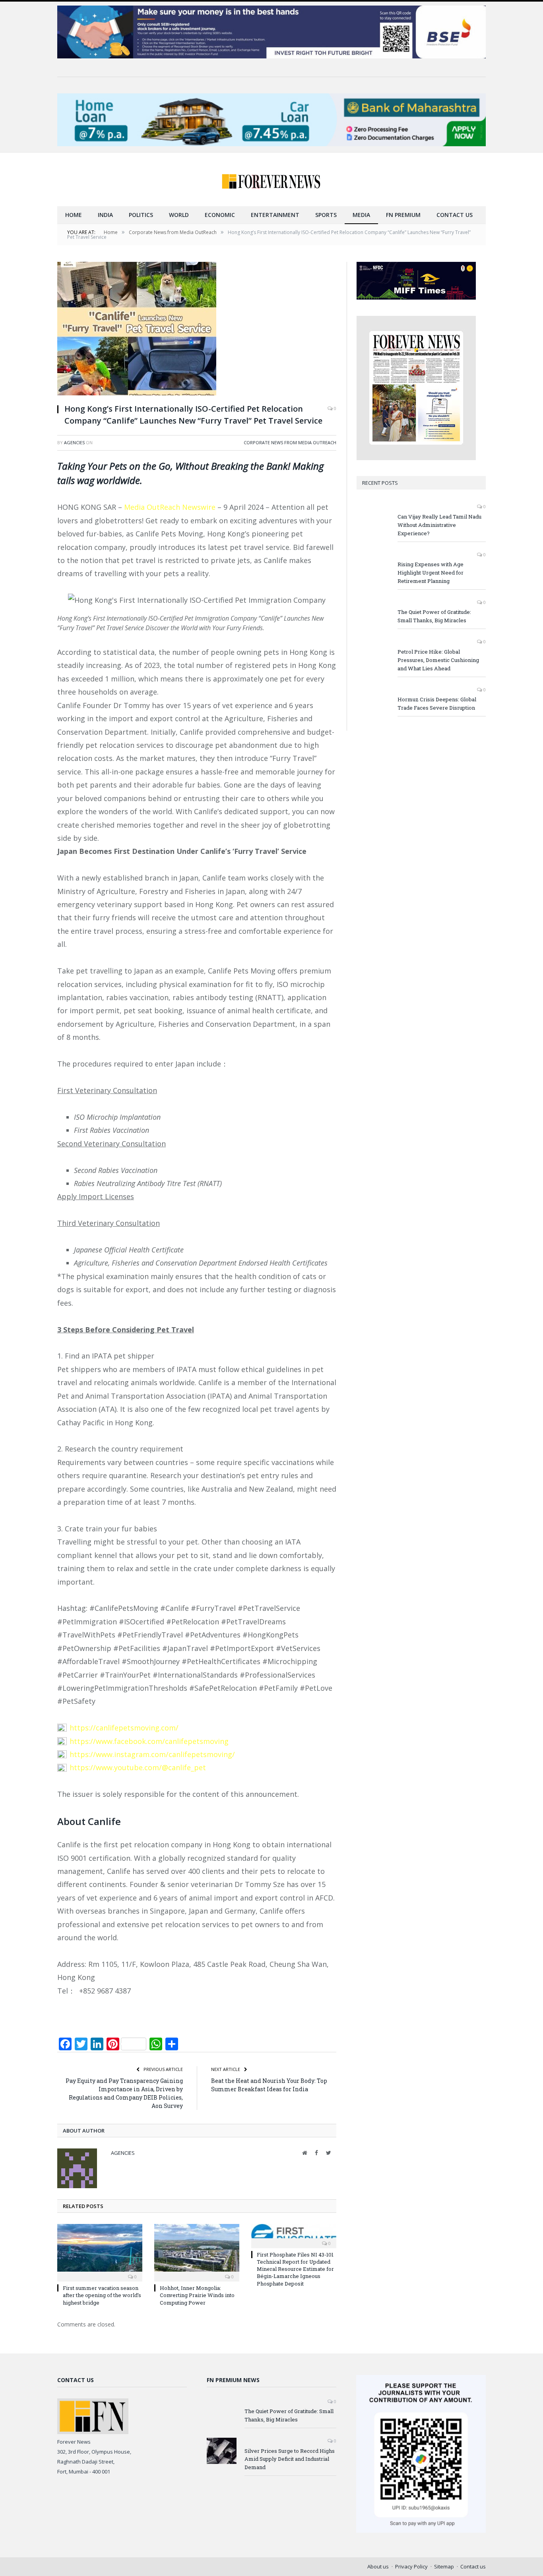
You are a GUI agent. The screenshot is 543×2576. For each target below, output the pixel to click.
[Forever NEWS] (271, 179)
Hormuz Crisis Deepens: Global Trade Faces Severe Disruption (437, 704)
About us (378, 2566)
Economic (220, 215)
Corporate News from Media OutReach (290, 442)
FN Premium (403, 215)
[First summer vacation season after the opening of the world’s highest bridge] (100, 2252)
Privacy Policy (411, 2566)
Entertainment (275, 215)
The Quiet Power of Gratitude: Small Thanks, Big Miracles (434, 616)
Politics (141, 215)
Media (361, 215)
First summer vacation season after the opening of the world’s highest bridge (102, 2295)
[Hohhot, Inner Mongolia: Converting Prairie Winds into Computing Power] (197, 2252)
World (179, 215)
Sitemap (444, 2566)
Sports (326, 215)
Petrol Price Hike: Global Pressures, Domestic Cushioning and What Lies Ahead (438, 660)
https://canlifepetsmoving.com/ (124, 1728)
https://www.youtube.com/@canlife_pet (138, 1767)
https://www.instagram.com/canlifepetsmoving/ (152, 1754)
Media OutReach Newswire (170, 507)
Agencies (74, 442)
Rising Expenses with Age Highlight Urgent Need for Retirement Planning (431, 573)
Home (74, 215)
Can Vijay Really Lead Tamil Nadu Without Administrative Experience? (439, 525)
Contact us (455, 215)
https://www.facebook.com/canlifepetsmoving (149, 1741)
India (105, 215)
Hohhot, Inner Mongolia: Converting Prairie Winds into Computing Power (197, 2295)
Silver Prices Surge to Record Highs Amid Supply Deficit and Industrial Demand (290, 2459)
